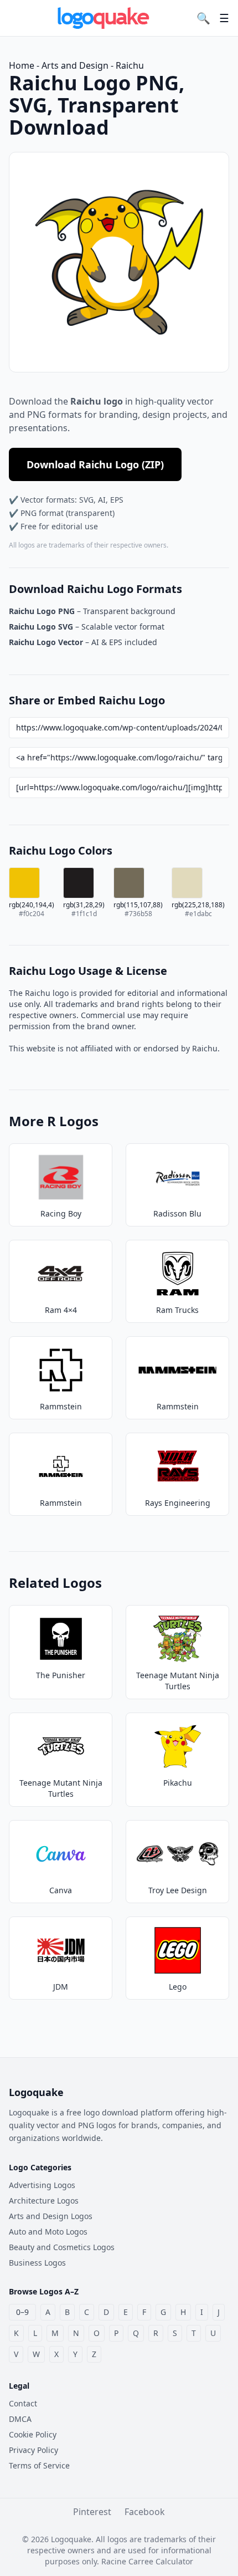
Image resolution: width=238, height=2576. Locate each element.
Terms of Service (39, 2465)
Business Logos (37, 2263)
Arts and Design (75, 65)
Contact (23, 2403)
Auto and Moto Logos (48, 2232)
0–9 (22, 2312)
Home (22, 65)
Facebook (145, 2512)
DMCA (20, 2419)
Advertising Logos (42, 2185)
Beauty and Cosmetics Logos (62, 2247)
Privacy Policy (33, 2450)
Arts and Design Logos (51, 2216)
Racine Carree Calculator (147, 2561)
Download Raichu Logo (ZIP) (95, 464)
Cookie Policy (33, 2434)
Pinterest (92, 2512)
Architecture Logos (44, 2201)
